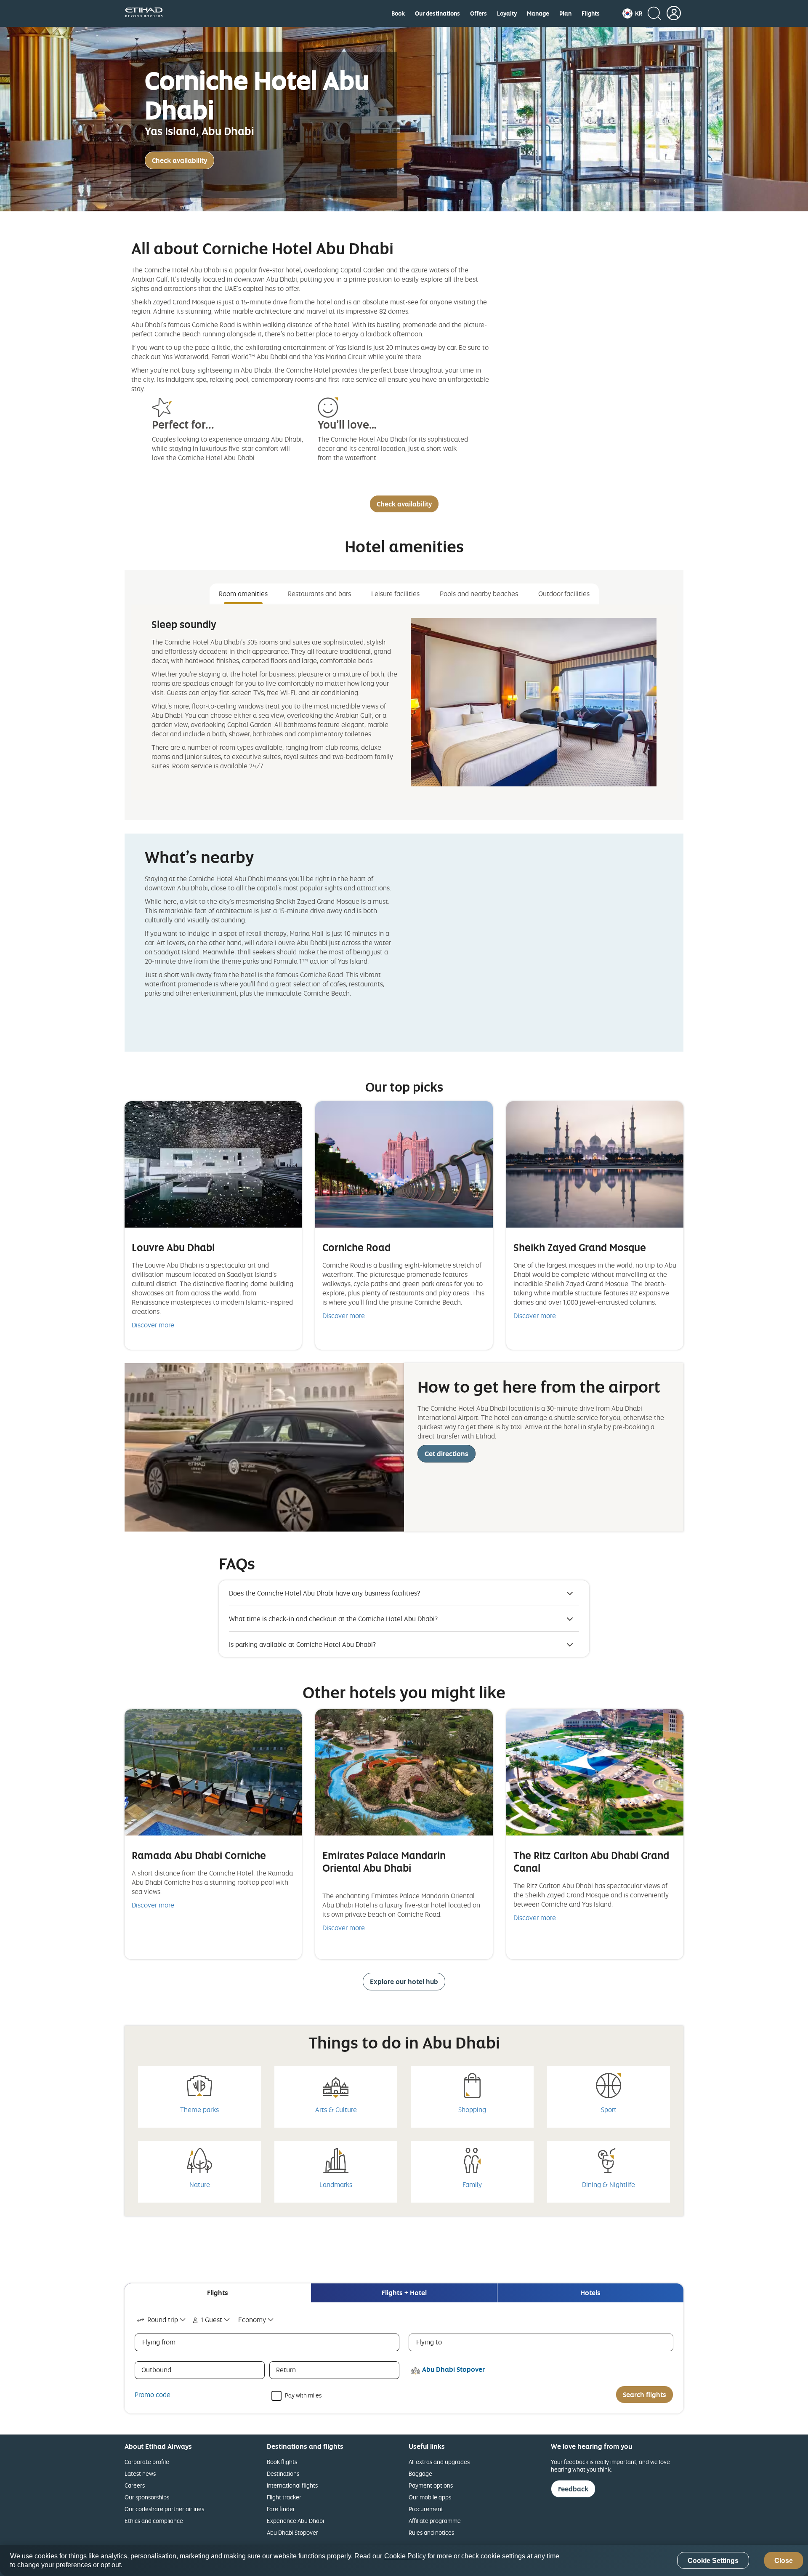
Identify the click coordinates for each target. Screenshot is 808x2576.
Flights (591, 13)
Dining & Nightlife (609, 2184)
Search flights (645, 2395)
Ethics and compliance (154, 2521)
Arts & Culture (336, 2110)
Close (784, 2561)
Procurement (426, 2509)
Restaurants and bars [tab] (319, 594)
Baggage (420, 2473)
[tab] (218, 2293)
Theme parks (199, 2110)
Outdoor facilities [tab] (564, 594)
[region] (404, 2560)
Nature (200, 2184)
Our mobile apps (430, 2497)
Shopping (472, 2110)
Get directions (447, 1454)
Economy (252, 2320)
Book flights (282, 2462)
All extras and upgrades (439, 2462)
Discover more (153, 1325)
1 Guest (211, 2320)
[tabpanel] (404, 702)
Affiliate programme (435, 2521)
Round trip (163, 2320)
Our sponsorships (147, 2497)
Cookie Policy (405, 2556)
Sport (609, 2110)
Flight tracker (284, 2497)
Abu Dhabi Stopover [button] (453, 2369)
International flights (292, 2485)
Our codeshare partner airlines (164, 2509)
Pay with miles (303, 2395)
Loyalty (507, 13)
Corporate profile (147, 2462)
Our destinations (437, 13)
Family (472, 2184)
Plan (565, 13)
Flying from (159, 2342)
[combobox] (162, 2320)
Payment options (431, 2485)
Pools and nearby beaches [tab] (479, 594)
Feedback (573, 2489)
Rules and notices (431, 2532)
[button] (632, 13)
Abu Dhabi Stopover (292, 2532)
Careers (135, 2485)
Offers (478, 13)
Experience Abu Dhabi (295, 2521)
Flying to (429, 2342)
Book (398, 13)
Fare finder (281, 2509)
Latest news (140, 2473)
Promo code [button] (153, 2395)
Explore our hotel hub (404, 1982)
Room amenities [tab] (243, 594)
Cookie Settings (713, 2561)
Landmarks (336, 2184)
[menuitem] (398, 13)
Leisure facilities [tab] (395, 594)
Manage (538, 13)
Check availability (179, 160)
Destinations (283, 2473)
